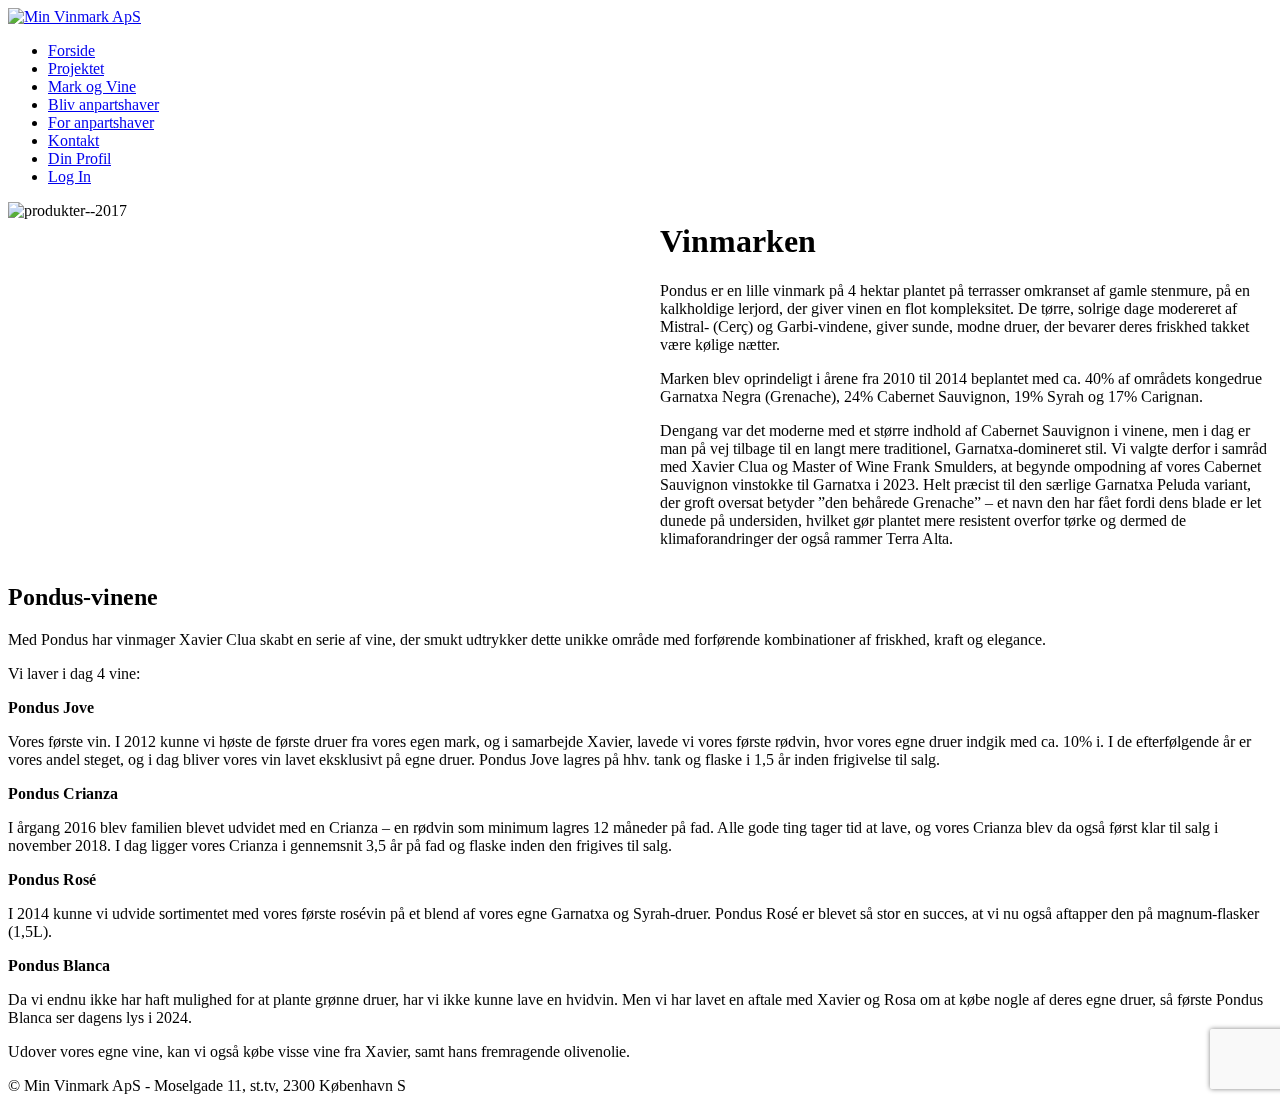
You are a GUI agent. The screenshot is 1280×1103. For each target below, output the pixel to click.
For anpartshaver (101, 122)
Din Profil (79, 158)
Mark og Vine (92, 86)
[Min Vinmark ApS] (74, 16)
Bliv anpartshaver (103, 104)
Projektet (76, 68)
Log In (69, 176)
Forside (71, 50)
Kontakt (73, 140)
